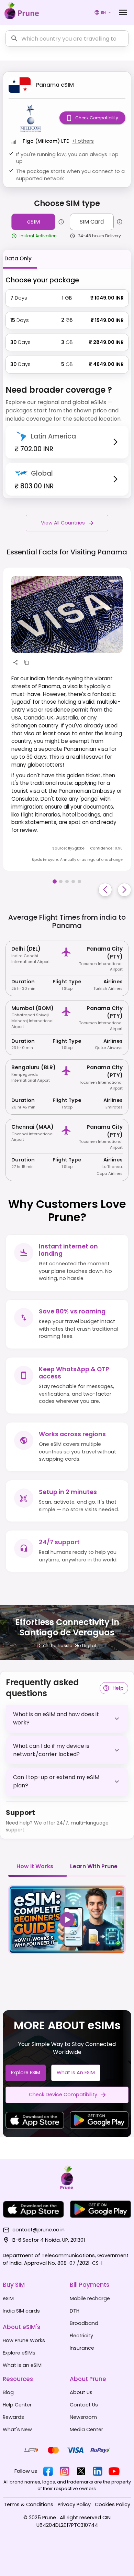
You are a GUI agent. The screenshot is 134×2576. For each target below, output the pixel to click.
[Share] (15, 662)
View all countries (63, 523)
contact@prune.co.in (38, 2230)
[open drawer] (123, 12)
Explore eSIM (26, 2072)
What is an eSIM (76, 2072)
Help (118, 1688)
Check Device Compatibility (63, 2095)
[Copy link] (26, 662)
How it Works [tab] (35, 1866)
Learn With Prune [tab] (94, 1866)
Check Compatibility (97, 118)
